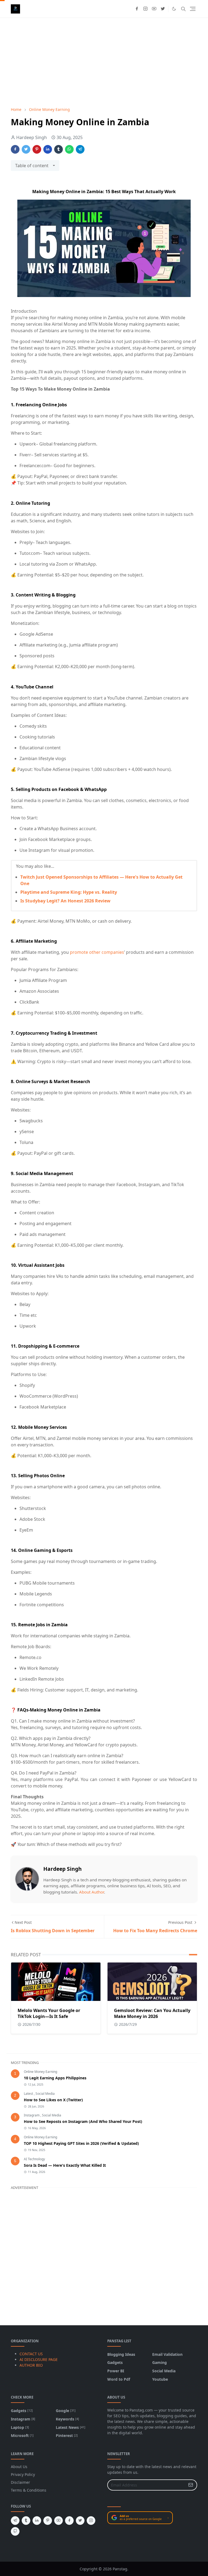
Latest (29, 2094)
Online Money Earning (40, 2072)
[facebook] (137, 9)
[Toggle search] (183, 9)
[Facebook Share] (15, 149)
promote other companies (97, 952)
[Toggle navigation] (193, 9)
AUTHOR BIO (31, 2365)
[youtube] (154, 9)
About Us (19, 2467)
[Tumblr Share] (58, 149)
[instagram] (145, 9)
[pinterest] (48, 2521)
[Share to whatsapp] (69, 149)
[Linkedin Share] (48, 149)
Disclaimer (20, 2482)
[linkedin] (37, 2521)
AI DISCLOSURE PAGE (39, 2359)
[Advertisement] (104, 62)
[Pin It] (37, 149)
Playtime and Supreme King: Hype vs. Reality (69, 892)
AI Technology (34, 2159)
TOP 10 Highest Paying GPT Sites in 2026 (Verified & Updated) (81, 2143)
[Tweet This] (26, 149)
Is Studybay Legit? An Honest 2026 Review (65, 901)
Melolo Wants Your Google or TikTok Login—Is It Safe (49, 2013)
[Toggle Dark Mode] (174, 9)
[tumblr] (26, 2521)
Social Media (45, 2094)
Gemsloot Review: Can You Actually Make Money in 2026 (152, 2013)
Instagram (32, 2115)
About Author (92, 1892)
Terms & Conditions (29, 2490)
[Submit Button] (191, 2485)
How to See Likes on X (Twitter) (53, 2100)
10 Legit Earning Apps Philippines (55, 2078)
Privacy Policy (23, 2474)
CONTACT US (31, 2354)
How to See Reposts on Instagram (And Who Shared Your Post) (83, 2121)
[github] (15, 2531)
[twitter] (163, 9)
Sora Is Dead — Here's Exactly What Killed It (65, 2165)
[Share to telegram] (80, 149)
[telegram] (15, 2521)
